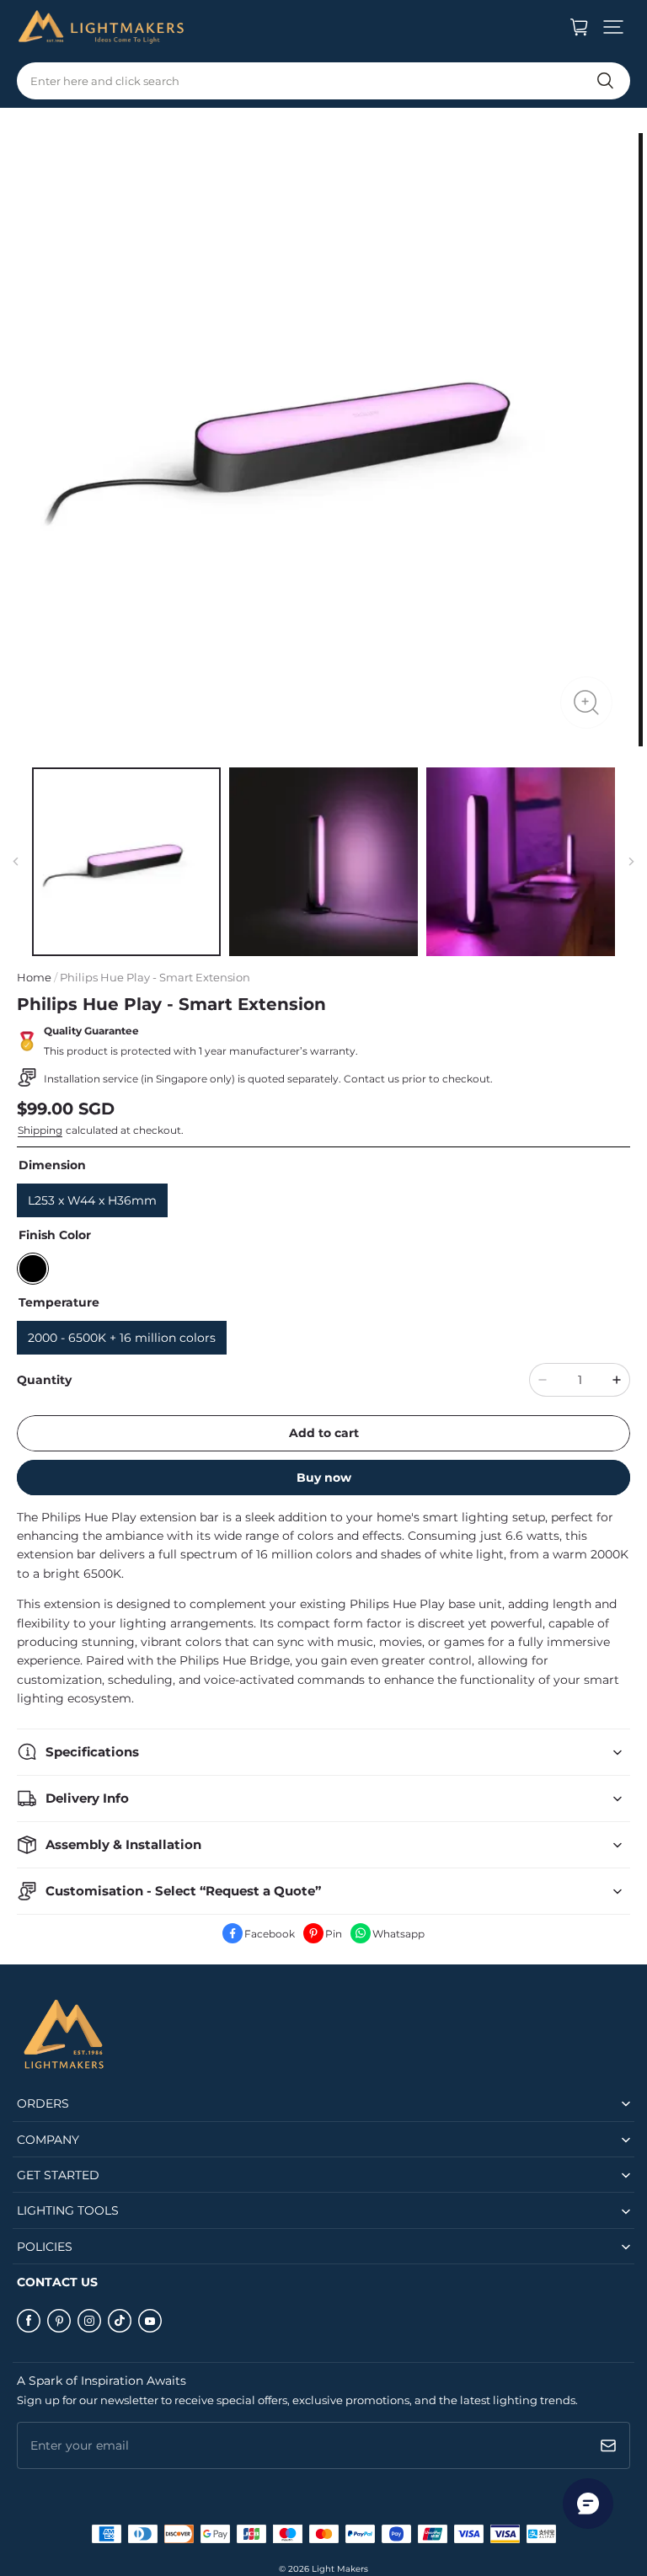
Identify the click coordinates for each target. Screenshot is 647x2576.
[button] (613, 27)
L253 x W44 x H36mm (92, 1200)
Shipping (40, 1130)
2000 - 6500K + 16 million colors (122, 1338)
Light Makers (340, 2569)
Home (34, 977)
